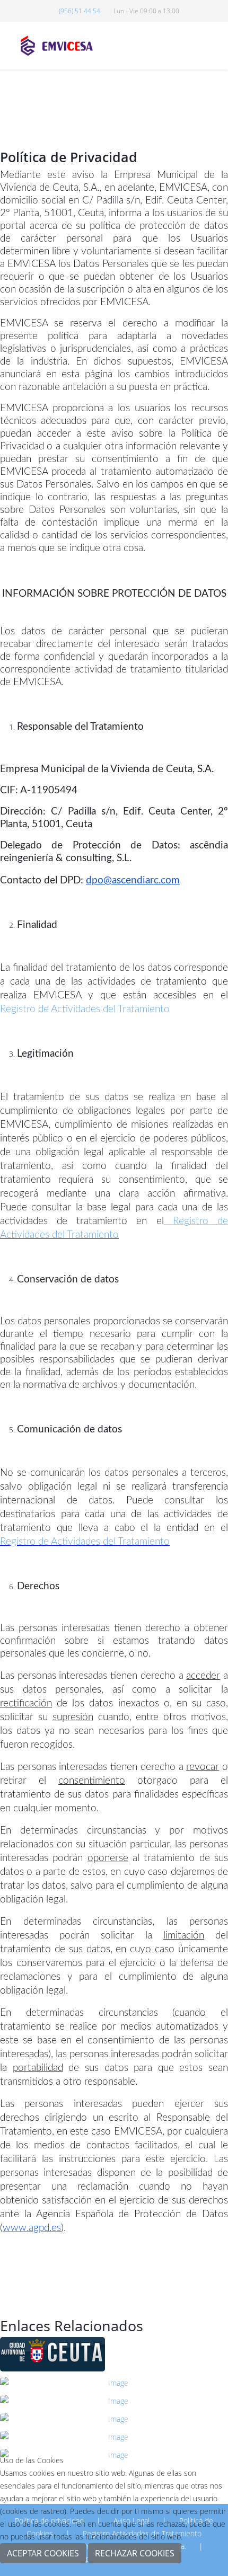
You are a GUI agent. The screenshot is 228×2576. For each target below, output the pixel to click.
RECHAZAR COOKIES (135, 2553)
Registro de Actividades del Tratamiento (85, 1009)
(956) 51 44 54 (80, 11)
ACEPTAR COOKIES (43, 2553)
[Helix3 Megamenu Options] (217, 45)
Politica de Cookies (114, 2569)
